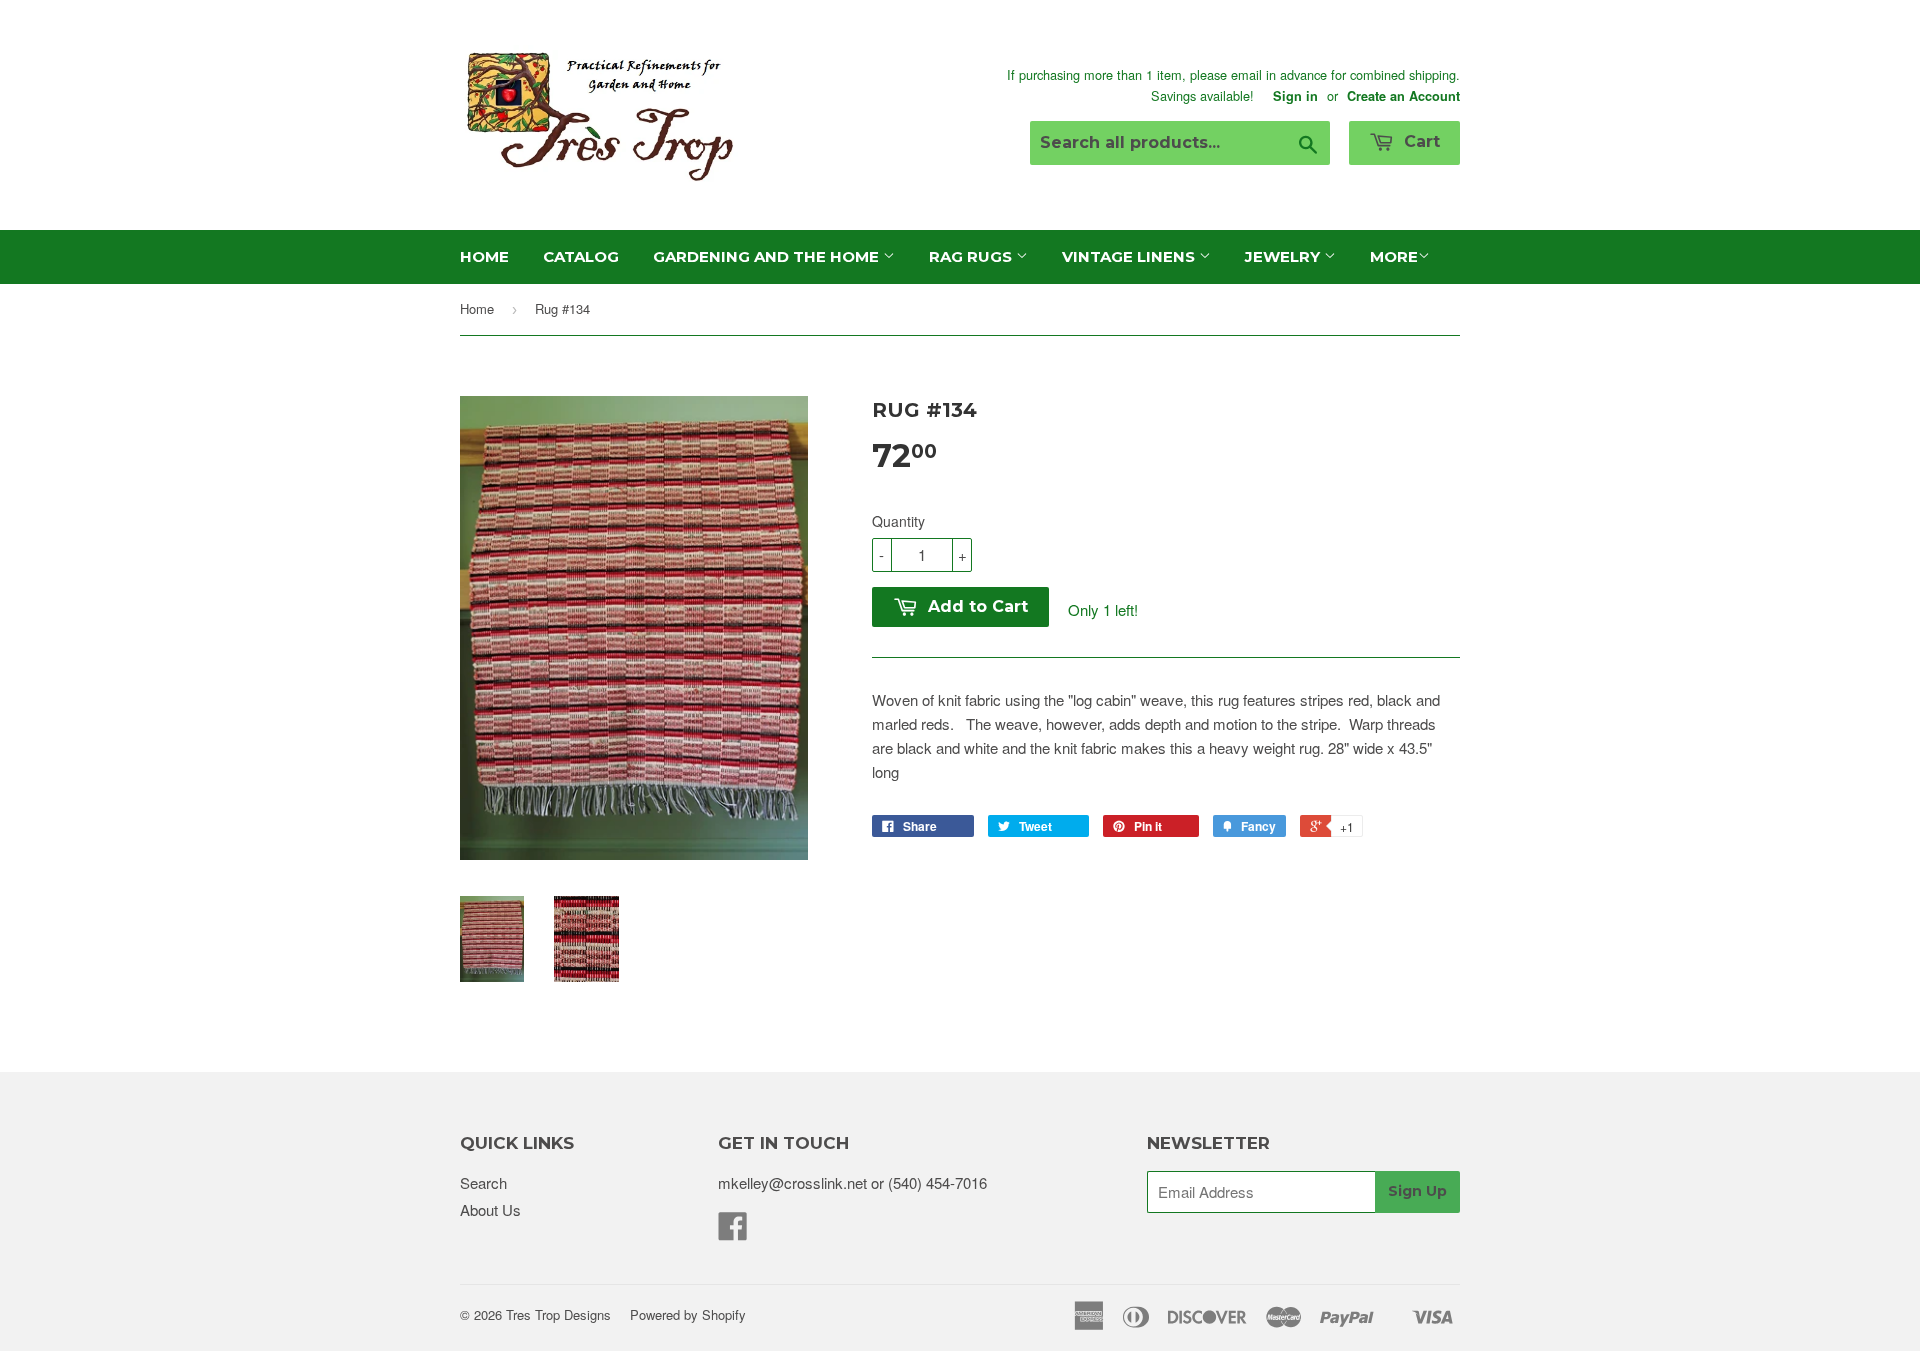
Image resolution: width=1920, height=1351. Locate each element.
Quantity (898, 521)
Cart (1419, 141)
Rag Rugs (972, 256)
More (1394, 256)
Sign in (1295, 96)
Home (484, 256)
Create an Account (1403, 96)
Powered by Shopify (688, 1314)
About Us (490, 1209)
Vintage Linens (1130, 256)
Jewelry (1284, 256)
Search (483, 1182)
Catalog (581, 256)
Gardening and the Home (768, 256)
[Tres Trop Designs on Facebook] (733, 1231)
